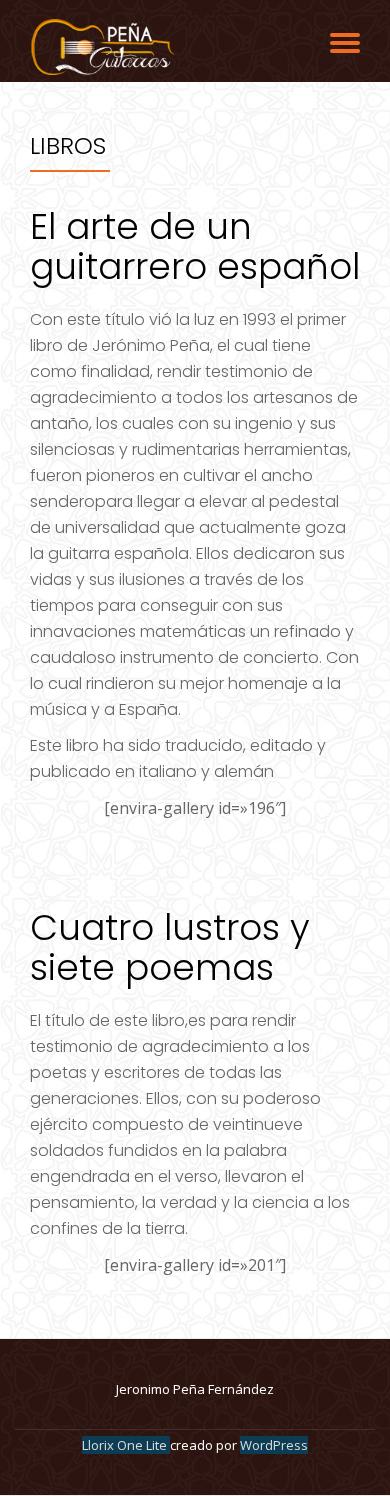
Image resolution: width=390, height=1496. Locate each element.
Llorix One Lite (126, 1445)
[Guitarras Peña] (105, 47)
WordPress (274, 1445)
